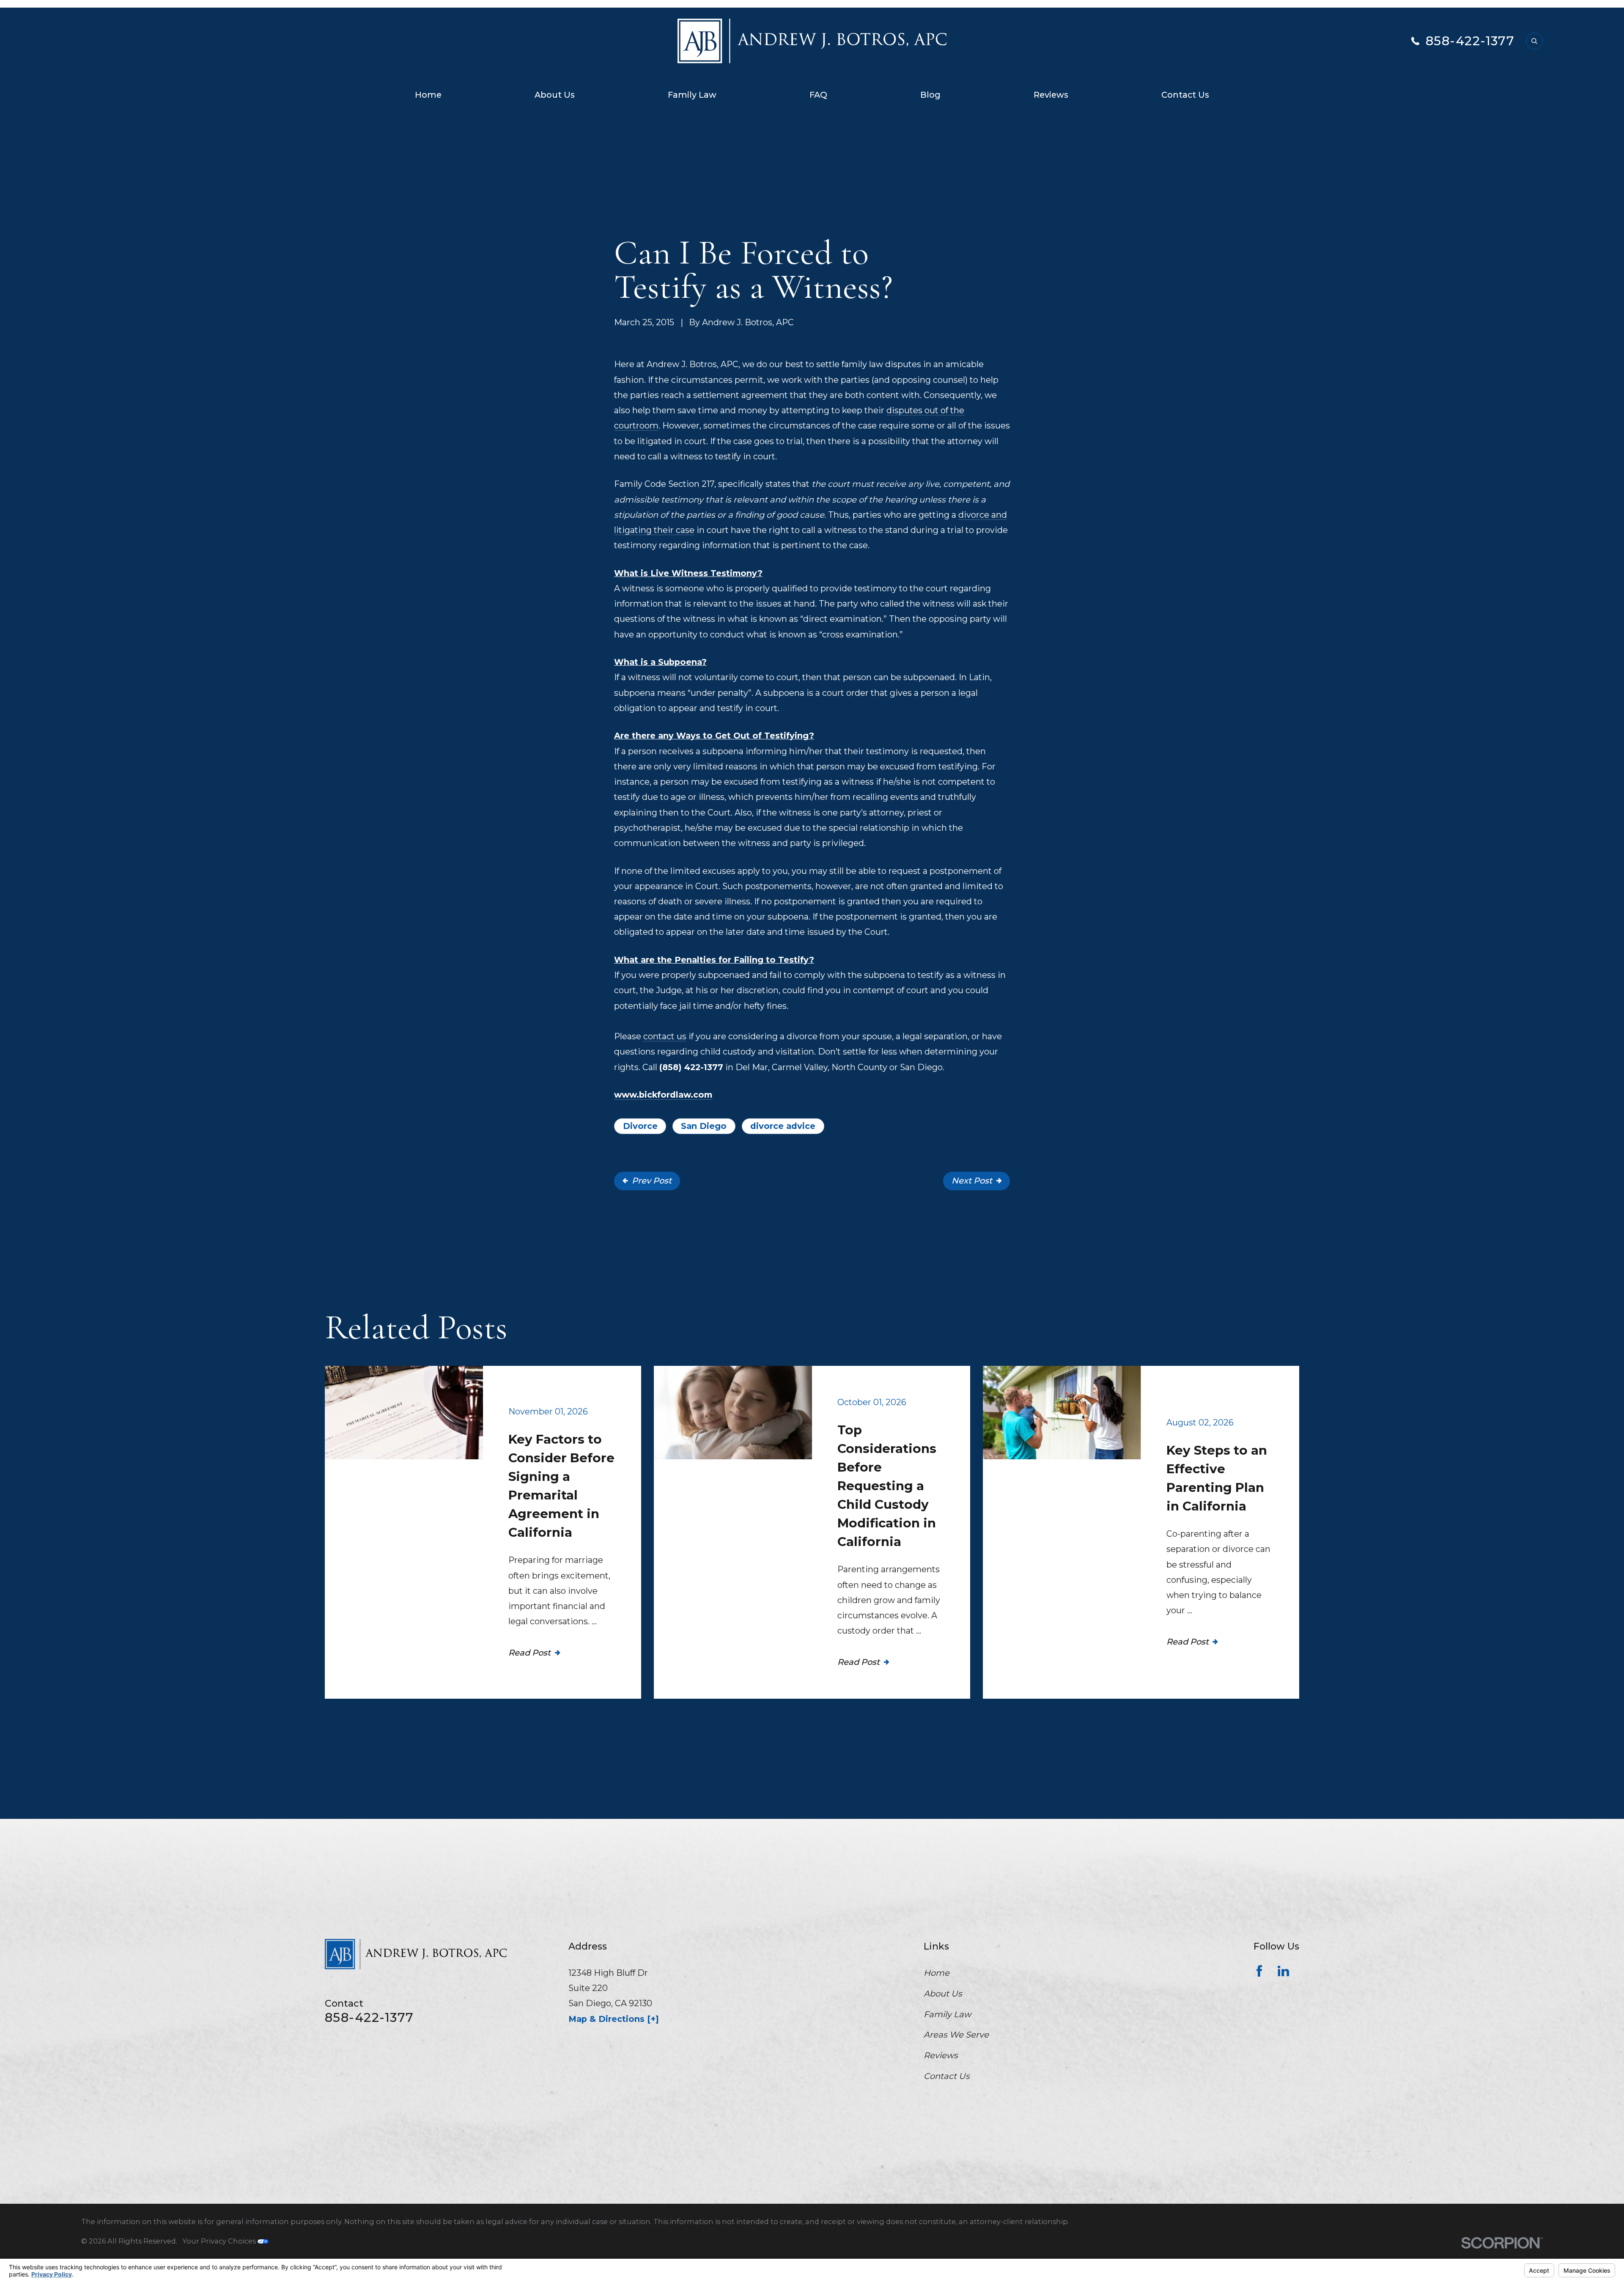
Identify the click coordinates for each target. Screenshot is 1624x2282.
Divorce (640, 1126)
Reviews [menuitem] (1051, 95)
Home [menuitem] (428, 95)
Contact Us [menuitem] (1185, 95)
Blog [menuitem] (930, 95)
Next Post (972, 1181)
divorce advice (783, 1126)
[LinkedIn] (1283, 1971)
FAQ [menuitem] (818, 95)
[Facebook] (1259, 1971)
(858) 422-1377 (691, 1067)
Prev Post (652, 1181)
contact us (665, 1036)
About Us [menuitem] (555, 95)
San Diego (704, 1126)
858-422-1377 (1470, 41)
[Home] (812, 41)
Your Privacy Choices (220, 2241)
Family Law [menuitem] (692, 95)
